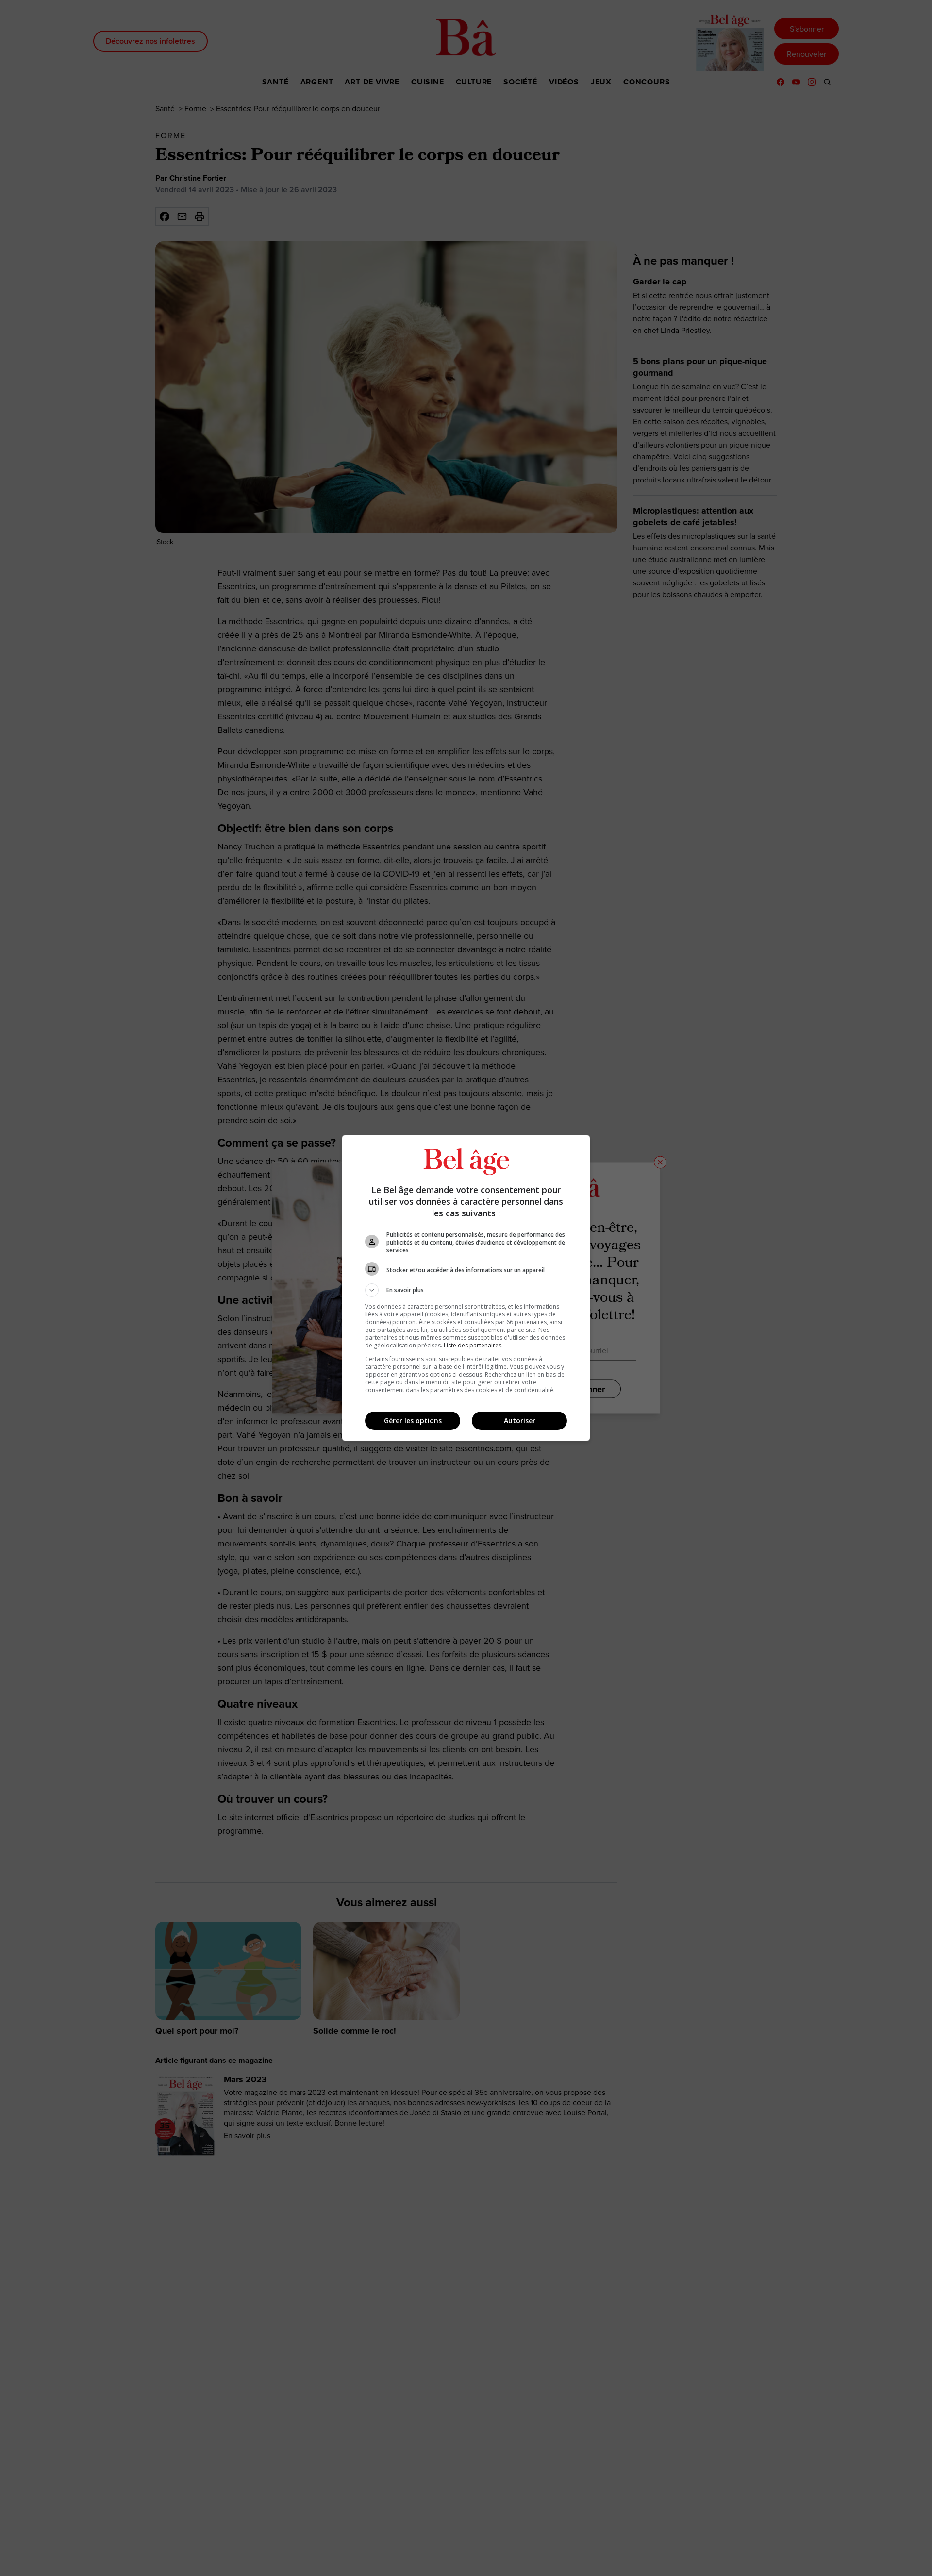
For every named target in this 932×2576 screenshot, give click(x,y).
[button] (466, 1290)
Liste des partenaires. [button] (473, 1345)
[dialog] (466, 1288)
